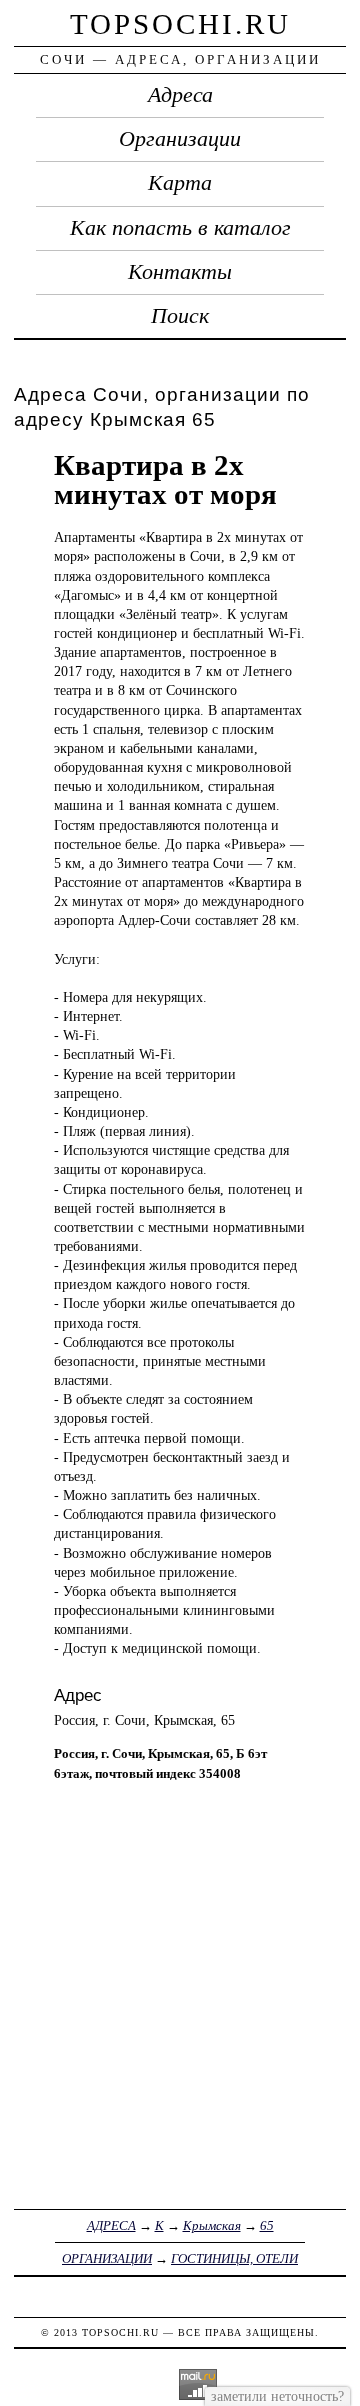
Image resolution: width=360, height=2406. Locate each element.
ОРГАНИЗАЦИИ (107, 2258)
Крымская (212, 2225)
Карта (180, 183)
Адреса (180, 95)
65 (267, 2225)
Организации (180, 139)
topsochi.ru (180, 24)
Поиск (180, 316)
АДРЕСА (111, 2225)
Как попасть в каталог (180, 228)
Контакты (180, 272)
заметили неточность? (277, 2396)
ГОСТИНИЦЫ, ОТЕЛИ (234, 2258)
